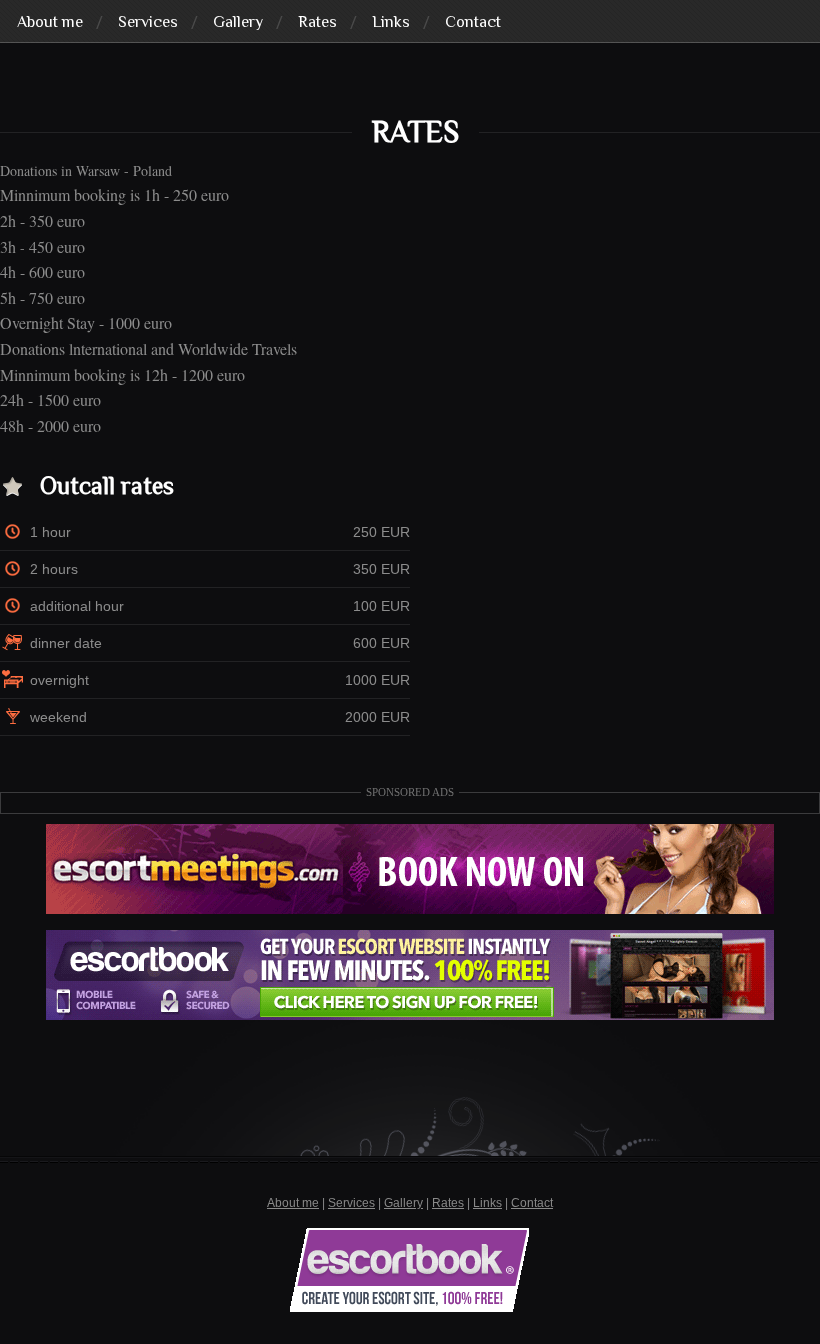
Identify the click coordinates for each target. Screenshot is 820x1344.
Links (487, 1203)
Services (351, 1203)
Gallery (403, 1203)
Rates (448, 1203)
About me (293, 1203)
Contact (532, 1203)
